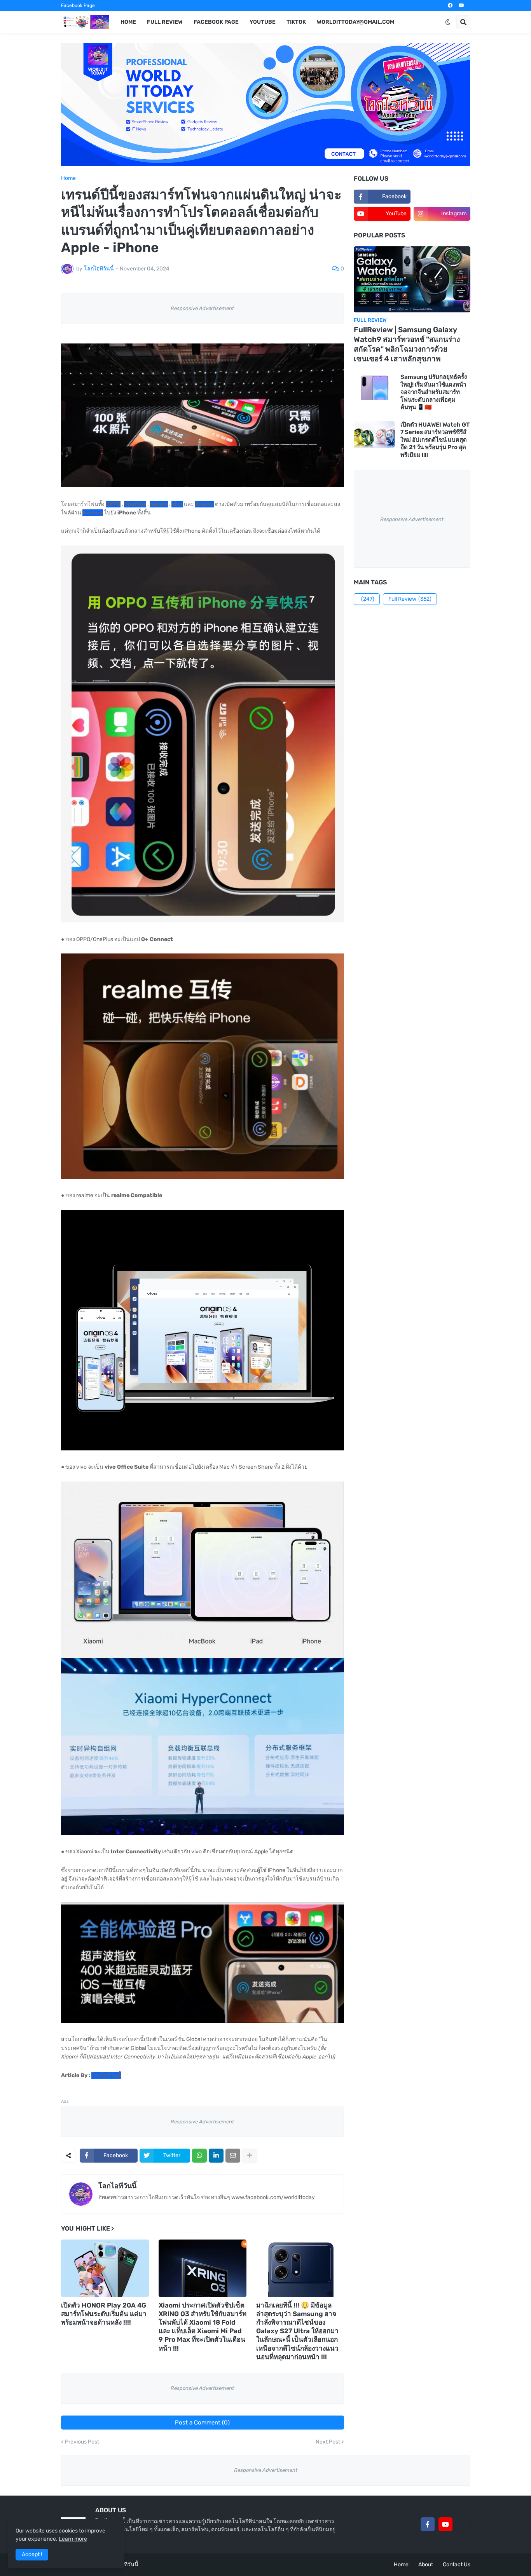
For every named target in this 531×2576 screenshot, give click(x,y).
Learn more (73, 2539)
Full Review (410, 599)
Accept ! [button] (32, 2554)
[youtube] (461, 5)
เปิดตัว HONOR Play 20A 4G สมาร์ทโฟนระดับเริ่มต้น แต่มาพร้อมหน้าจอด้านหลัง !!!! (104, 2314)
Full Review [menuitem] (165, 22)
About (426, 2565)
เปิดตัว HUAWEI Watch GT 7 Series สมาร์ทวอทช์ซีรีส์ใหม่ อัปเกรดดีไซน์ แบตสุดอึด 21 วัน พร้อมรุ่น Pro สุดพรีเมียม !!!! (435, 440)
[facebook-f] (428, 2524)
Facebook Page (78, 5)
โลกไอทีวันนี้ (117, 2186)
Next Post (328, 2442)
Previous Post (82, 2442)
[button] (448, 22)
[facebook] (450, 5)
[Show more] (250, 2156)
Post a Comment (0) (202, 2423)
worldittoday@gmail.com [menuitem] (355, 22)
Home (68, 178)
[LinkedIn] (216, 2156)
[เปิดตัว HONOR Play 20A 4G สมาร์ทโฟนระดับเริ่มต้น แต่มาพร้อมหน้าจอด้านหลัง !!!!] (105, 2268)
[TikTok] (463, 2524)
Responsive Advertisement (202, 308)
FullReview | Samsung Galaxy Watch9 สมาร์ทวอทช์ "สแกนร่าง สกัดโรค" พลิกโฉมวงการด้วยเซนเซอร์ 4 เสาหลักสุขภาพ (407, 344)
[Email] (233, 2156)
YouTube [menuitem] (263, 22)
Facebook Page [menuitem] (216, 22)
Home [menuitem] (128, 22)
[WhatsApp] (199, 2156)
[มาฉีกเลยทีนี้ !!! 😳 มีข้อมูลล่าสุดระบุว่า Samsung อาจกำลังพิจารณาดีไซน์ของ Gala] (300, 2268)
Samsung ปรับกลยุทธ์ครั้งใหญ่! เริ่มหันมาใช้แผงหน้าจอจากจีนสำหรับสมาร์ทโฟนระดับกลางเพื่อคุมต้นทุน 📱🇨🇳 (434, 392)
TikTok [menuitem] (296, 22)
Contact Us (457, 2565)
